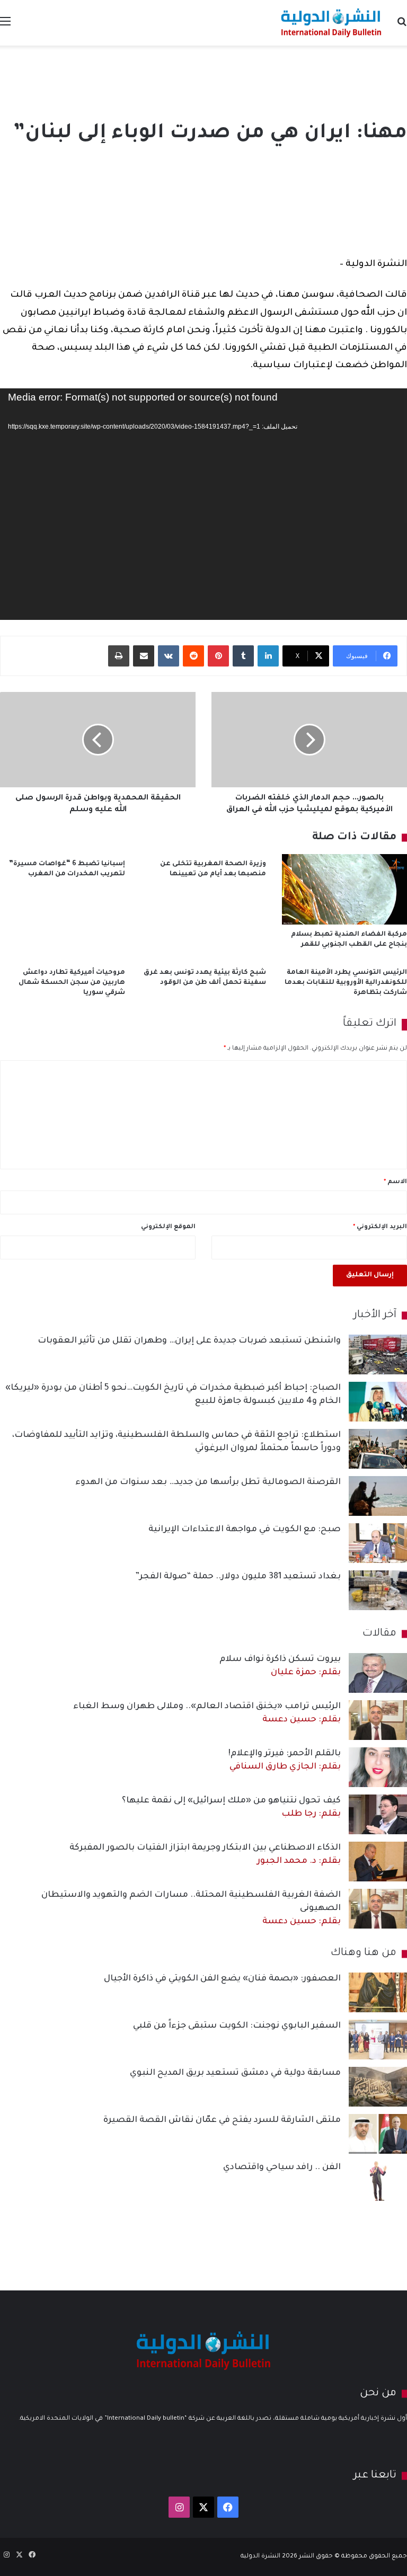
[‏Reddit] (193, 656)
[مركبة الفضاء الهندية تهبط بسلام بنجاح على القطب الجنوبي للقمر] (344, 889)
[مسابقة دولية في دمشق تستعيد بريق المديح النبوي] (378, 2087)
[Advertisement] (203, 80)
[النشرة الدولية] (331, 23)
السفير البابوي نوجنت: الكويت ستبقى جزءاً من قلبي (237, 2026)
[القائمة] (5, 27)
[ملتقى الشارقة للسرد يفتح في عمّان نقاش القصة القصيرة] (378, 2134)
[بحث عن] (402, 27)
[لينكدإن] (268, 656)
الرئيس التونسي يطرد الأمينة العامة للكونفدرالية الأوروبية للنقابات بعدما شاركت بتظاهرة (346, 983)
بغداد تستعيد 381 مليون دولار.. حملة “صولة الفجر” (238, 1577)
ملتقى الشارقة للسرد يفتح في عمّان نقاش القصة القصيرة (222, 2120)
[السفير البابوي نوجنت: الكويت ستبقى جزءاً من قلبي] (378, 2040)
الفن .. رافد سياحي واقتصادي (282, 2168)
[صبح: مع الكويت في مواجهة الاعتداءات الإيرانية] (378, 1543)
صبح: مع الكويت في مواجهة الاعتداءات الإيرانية (245, 1530)
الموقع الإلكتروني (168, 1227)
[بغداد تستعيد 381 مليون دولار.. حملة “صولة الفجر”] (378, 1590)
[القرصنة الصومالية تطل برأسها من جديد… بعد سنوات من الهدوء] (378, 1496)
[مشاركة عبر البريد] (144, 656)
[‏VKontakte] (169, 656)
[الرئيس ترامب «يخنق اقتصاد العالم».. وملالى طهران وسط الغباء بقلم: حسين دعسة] (378, 1720)
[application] (203, 504)
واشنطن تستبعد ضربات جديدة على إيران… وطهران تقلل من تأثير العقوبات (189, 1341)
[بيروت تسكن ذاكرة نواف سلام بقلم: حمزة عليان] (378, 1673)
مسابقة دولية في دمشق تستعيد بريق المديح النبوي (235, 2073)
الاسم (395, 1182)
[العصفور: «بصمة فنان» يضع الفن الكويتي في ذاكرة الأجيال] (378, 1992)
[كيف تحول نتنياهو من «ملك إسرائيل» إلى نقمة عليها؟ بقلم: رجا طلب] (378, 1814)
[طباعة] (119, 656)
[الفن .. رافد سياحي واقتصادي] (378, 2181)
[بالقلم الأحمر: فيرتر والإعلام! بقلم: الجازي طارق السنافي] (378, 1767)
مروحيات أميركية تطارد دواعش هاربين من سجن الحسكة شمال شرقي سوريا (72, 983)
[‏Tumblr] (243, 656)
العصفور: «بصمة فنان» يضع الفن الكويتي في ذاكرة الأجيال (222, 1979)
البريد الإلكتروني (380, 1227)
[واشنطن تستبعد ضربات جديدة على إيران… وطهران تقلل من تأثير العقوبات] (378, 1354)
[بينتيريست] (218, 656)
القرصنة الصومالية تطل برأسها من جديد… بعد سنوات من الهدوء (208, 1482)
